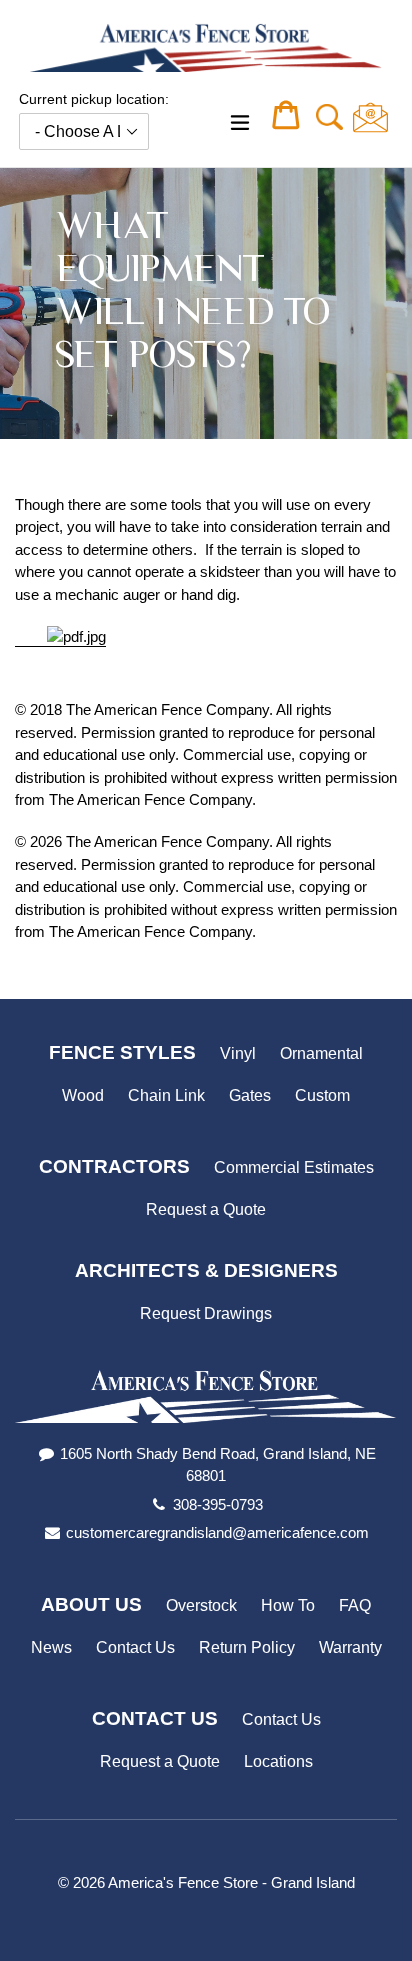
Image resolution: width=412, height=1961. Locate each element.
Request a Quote (206, 1209)
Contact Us (135, 1647)
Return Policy (247, 1647)
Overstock (201, 1605)
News (51, 1647)
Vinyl (238, 1053)
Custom (322, 1095)
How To (288, 1605)
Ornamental (321, 1053)
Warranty (350, 1647)
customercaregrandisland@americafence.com (217, 1532)
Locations (278, 1761)
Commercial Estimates (294, 1167)
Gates (250, 1095)
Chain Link (166, 1095)
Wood (83, 1095)
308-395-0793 (218, 1504)
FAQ (355, 1605)
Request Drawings (206, 1313)
